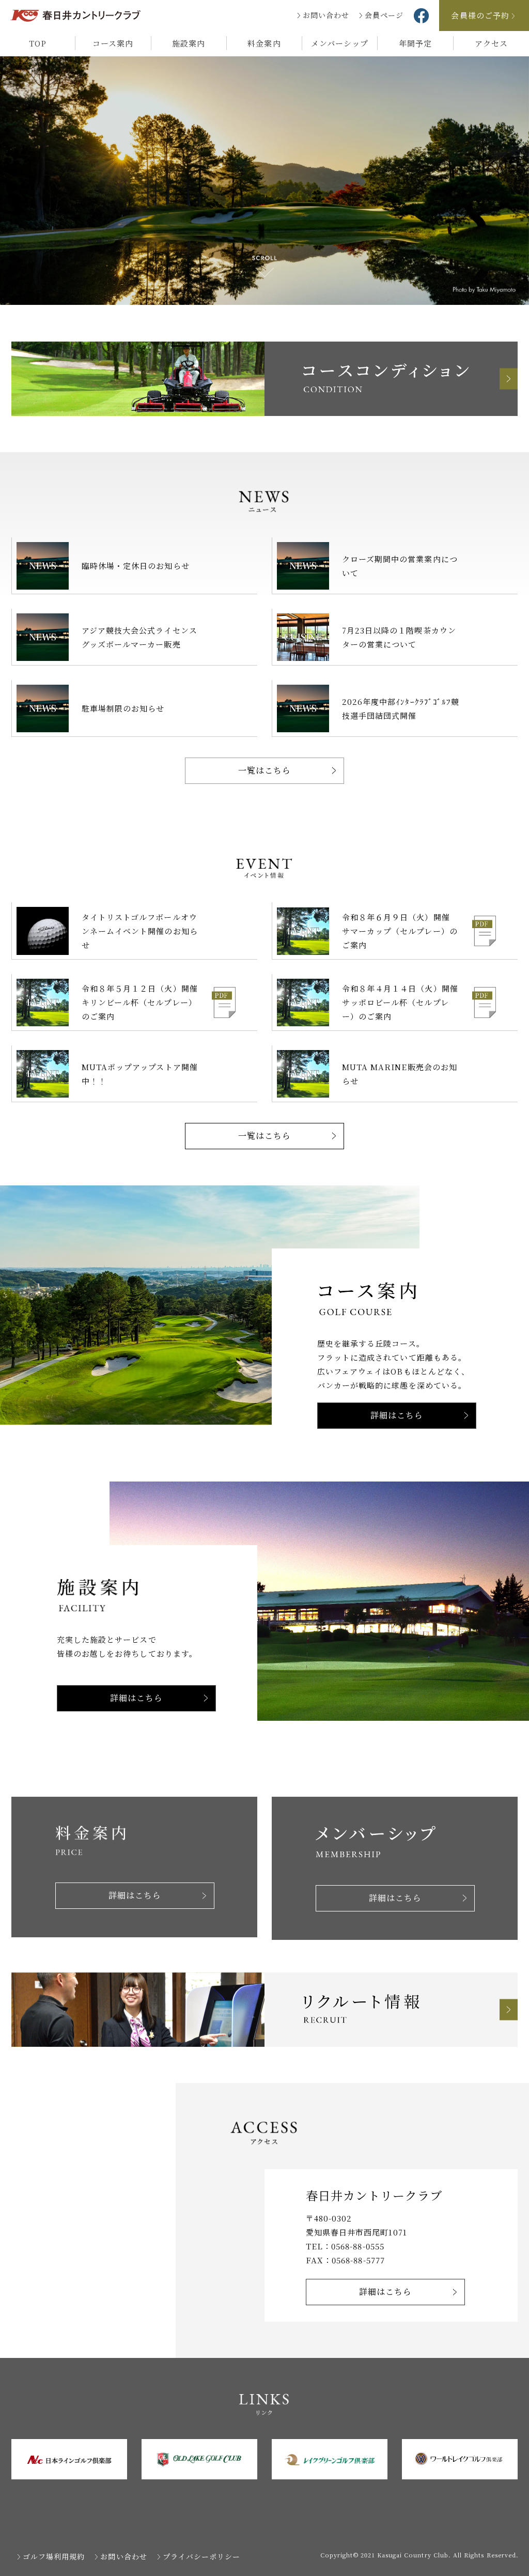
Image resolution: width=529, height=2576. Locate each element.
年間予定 (415, 43)
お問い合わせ (326, 15)
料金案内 (264, 43)
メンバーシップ (340, 43)
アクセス (491, 43)
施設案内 (189, 43)
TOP (38, 43)
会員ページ (384, 15)
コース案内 (113, 43)
